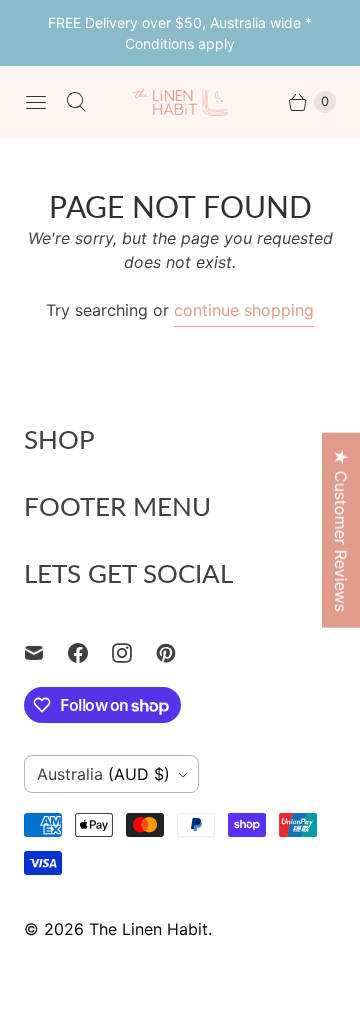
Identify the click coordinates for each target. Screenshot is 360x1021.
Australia (103, 774)
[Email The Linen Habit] (46, 653)
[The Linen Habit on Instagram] (134, 653)
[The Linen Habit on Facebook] (90, 653)
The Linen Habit (148, 929)
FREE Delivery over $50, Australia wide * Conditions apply (180, 33)
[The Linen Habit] (180, 101)
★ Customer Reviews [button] (341, 529)
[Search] (76, 102)
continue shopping (244, 310)
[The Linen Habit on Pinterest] (178, 653)
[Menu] (36, 102)
